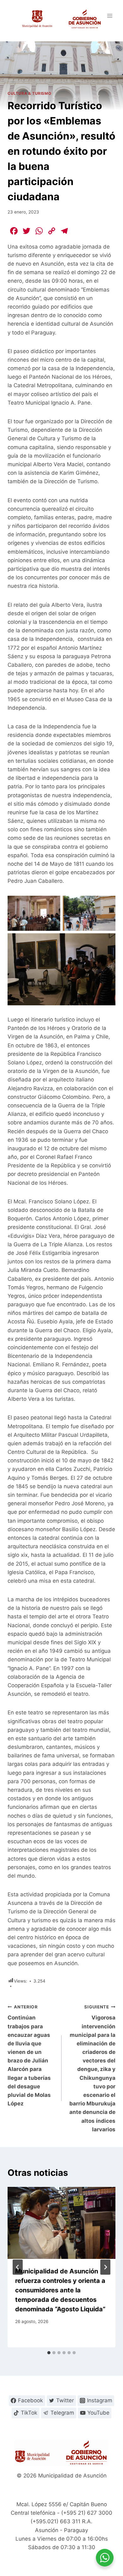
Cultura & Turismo (29, 93)
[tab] (49, 2353)
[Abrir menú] (110, 16)
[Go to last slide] (18, 2267)
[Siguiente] (105, 2267)
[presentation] (61, 2223)
